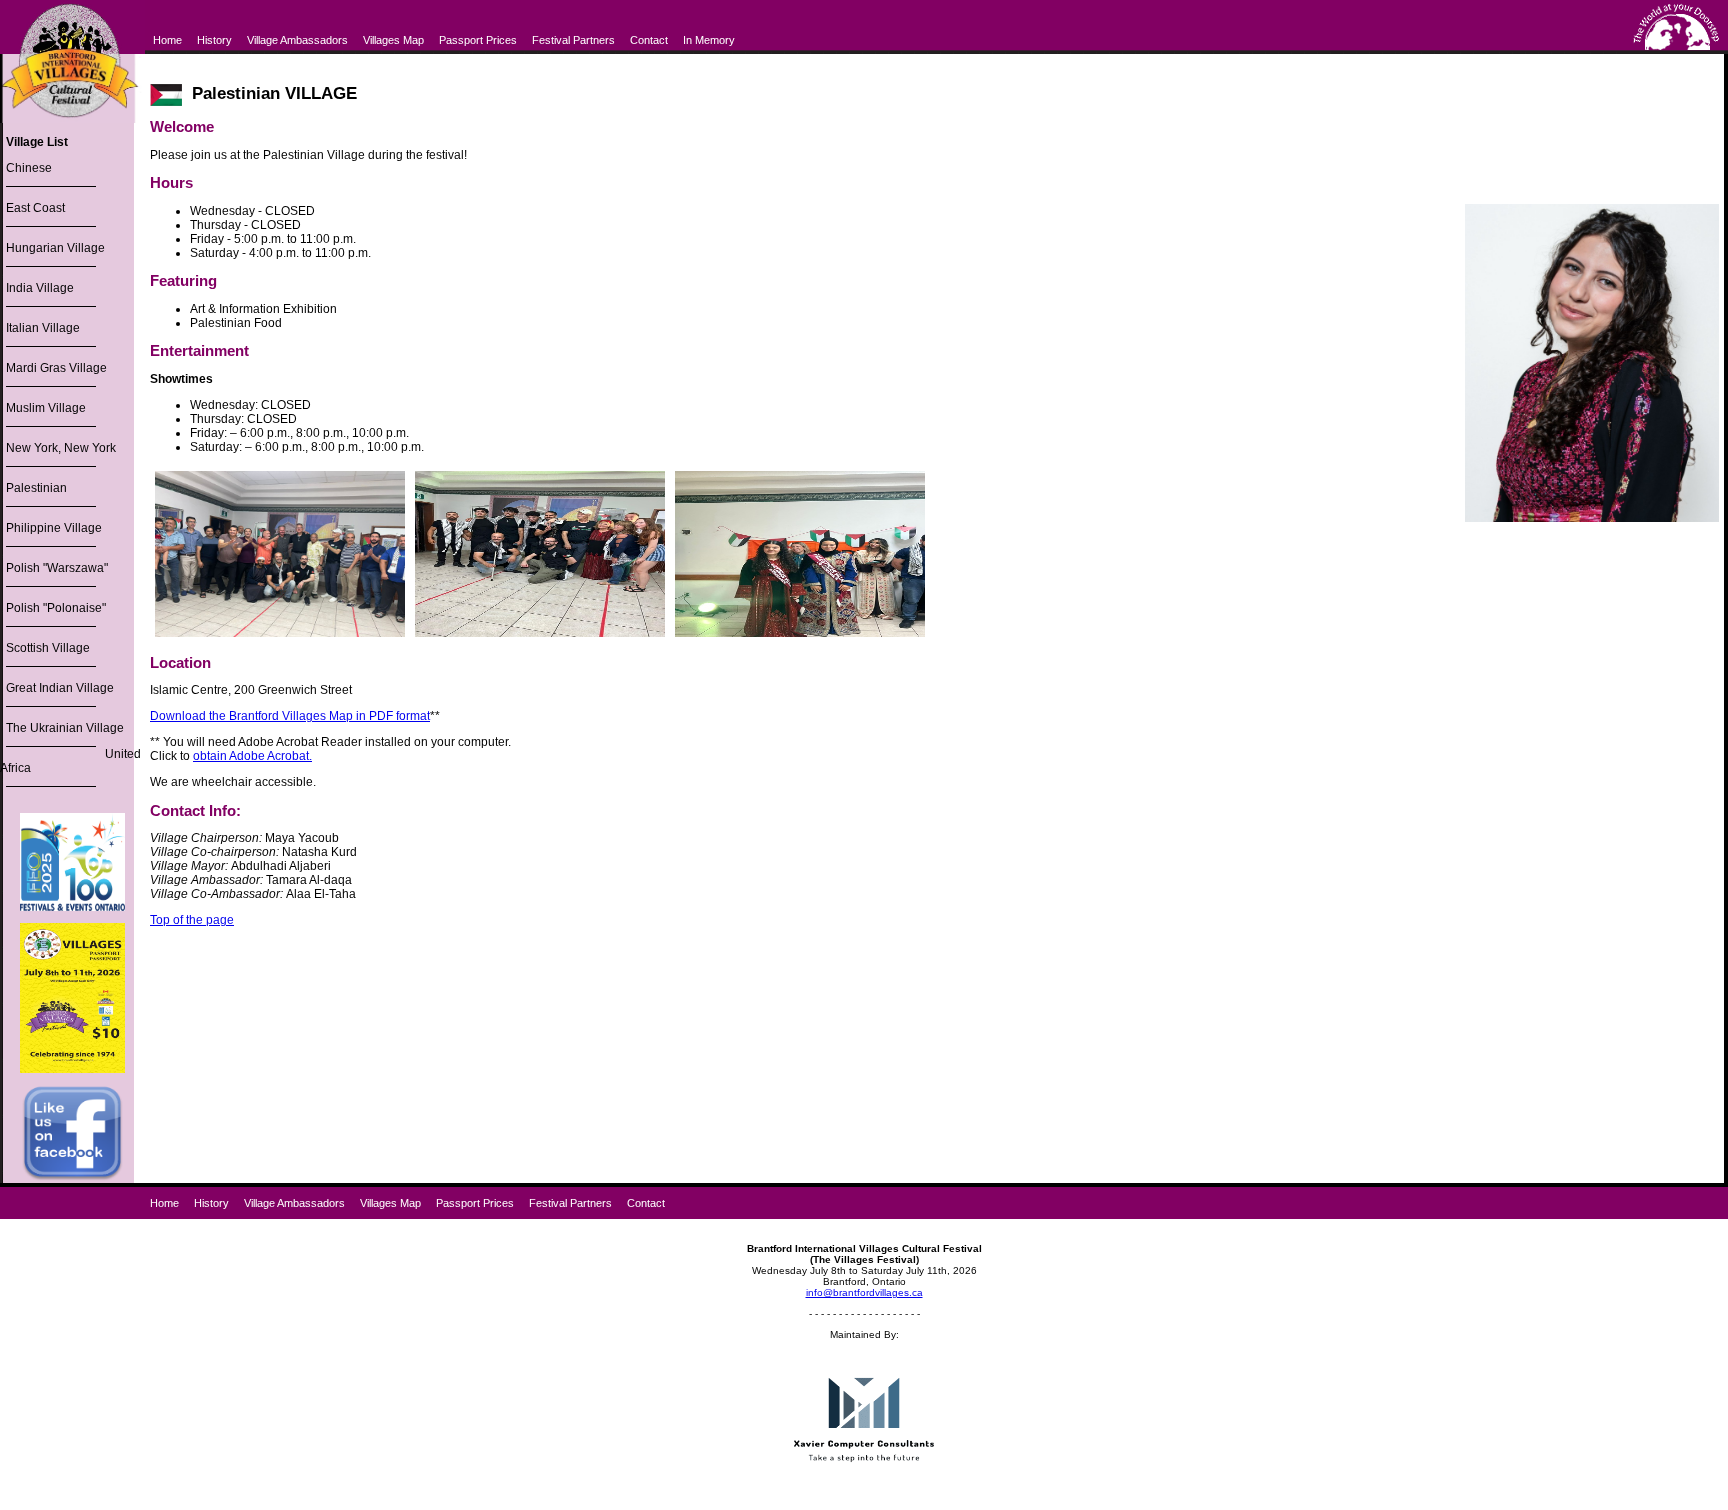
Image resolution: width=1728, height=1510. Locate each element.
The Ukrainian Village (65, 728)
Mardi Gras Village (56, 368)
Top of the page (192, 920)
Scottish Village (48, 648)
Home (167, 40)
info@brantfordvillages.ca (864, 1292)
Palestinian (36, 488)
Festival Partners (573, 40)
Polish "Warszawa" (57, 568)
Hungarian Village (55, 248)
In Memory (709, 40)
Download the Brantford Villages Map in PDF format (290, 716)
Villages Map (393, 40)
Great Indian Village (60, 688)
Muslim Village (46, 408)
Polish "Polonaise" (56, 608)
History (214, 40)
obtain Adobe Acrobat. (252, 756)
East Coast (35, 208)
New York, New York (61, 448)
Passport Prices (478, 40)
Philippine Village (54, 528)
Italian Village (43, 328)
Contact (649, 40)
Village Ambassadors (297, 40)
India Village (40, 288)
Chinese (29, 168)
